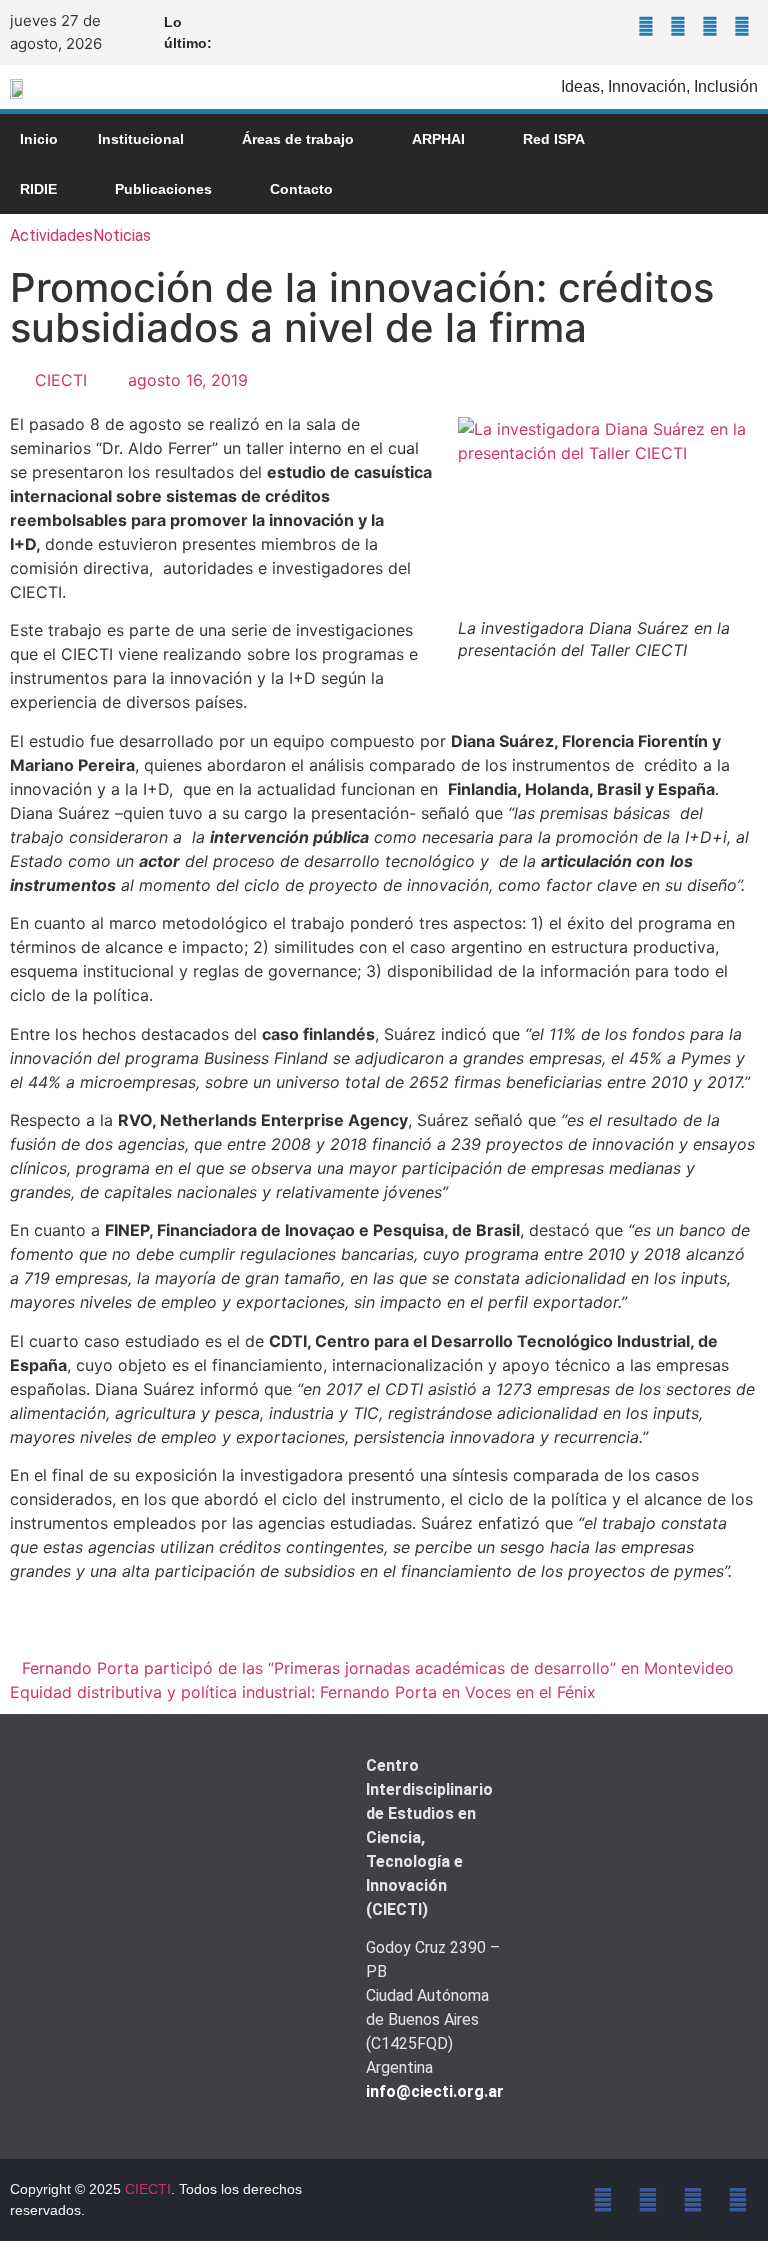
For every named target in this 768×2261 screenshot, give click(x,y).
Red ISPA (554, 139)
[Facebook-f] (646, 26)
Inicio (39, 139)
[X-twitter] (678, 26)
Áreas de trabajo (298, 139)
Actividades (51, 235)
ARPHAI (438, 139)
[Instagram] (710, 26)
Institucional (141, 139)
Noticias (122, 235)
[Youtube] (742, 26)
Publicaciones (163, 189)
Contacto (301, 189)
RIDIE (38, 189)
